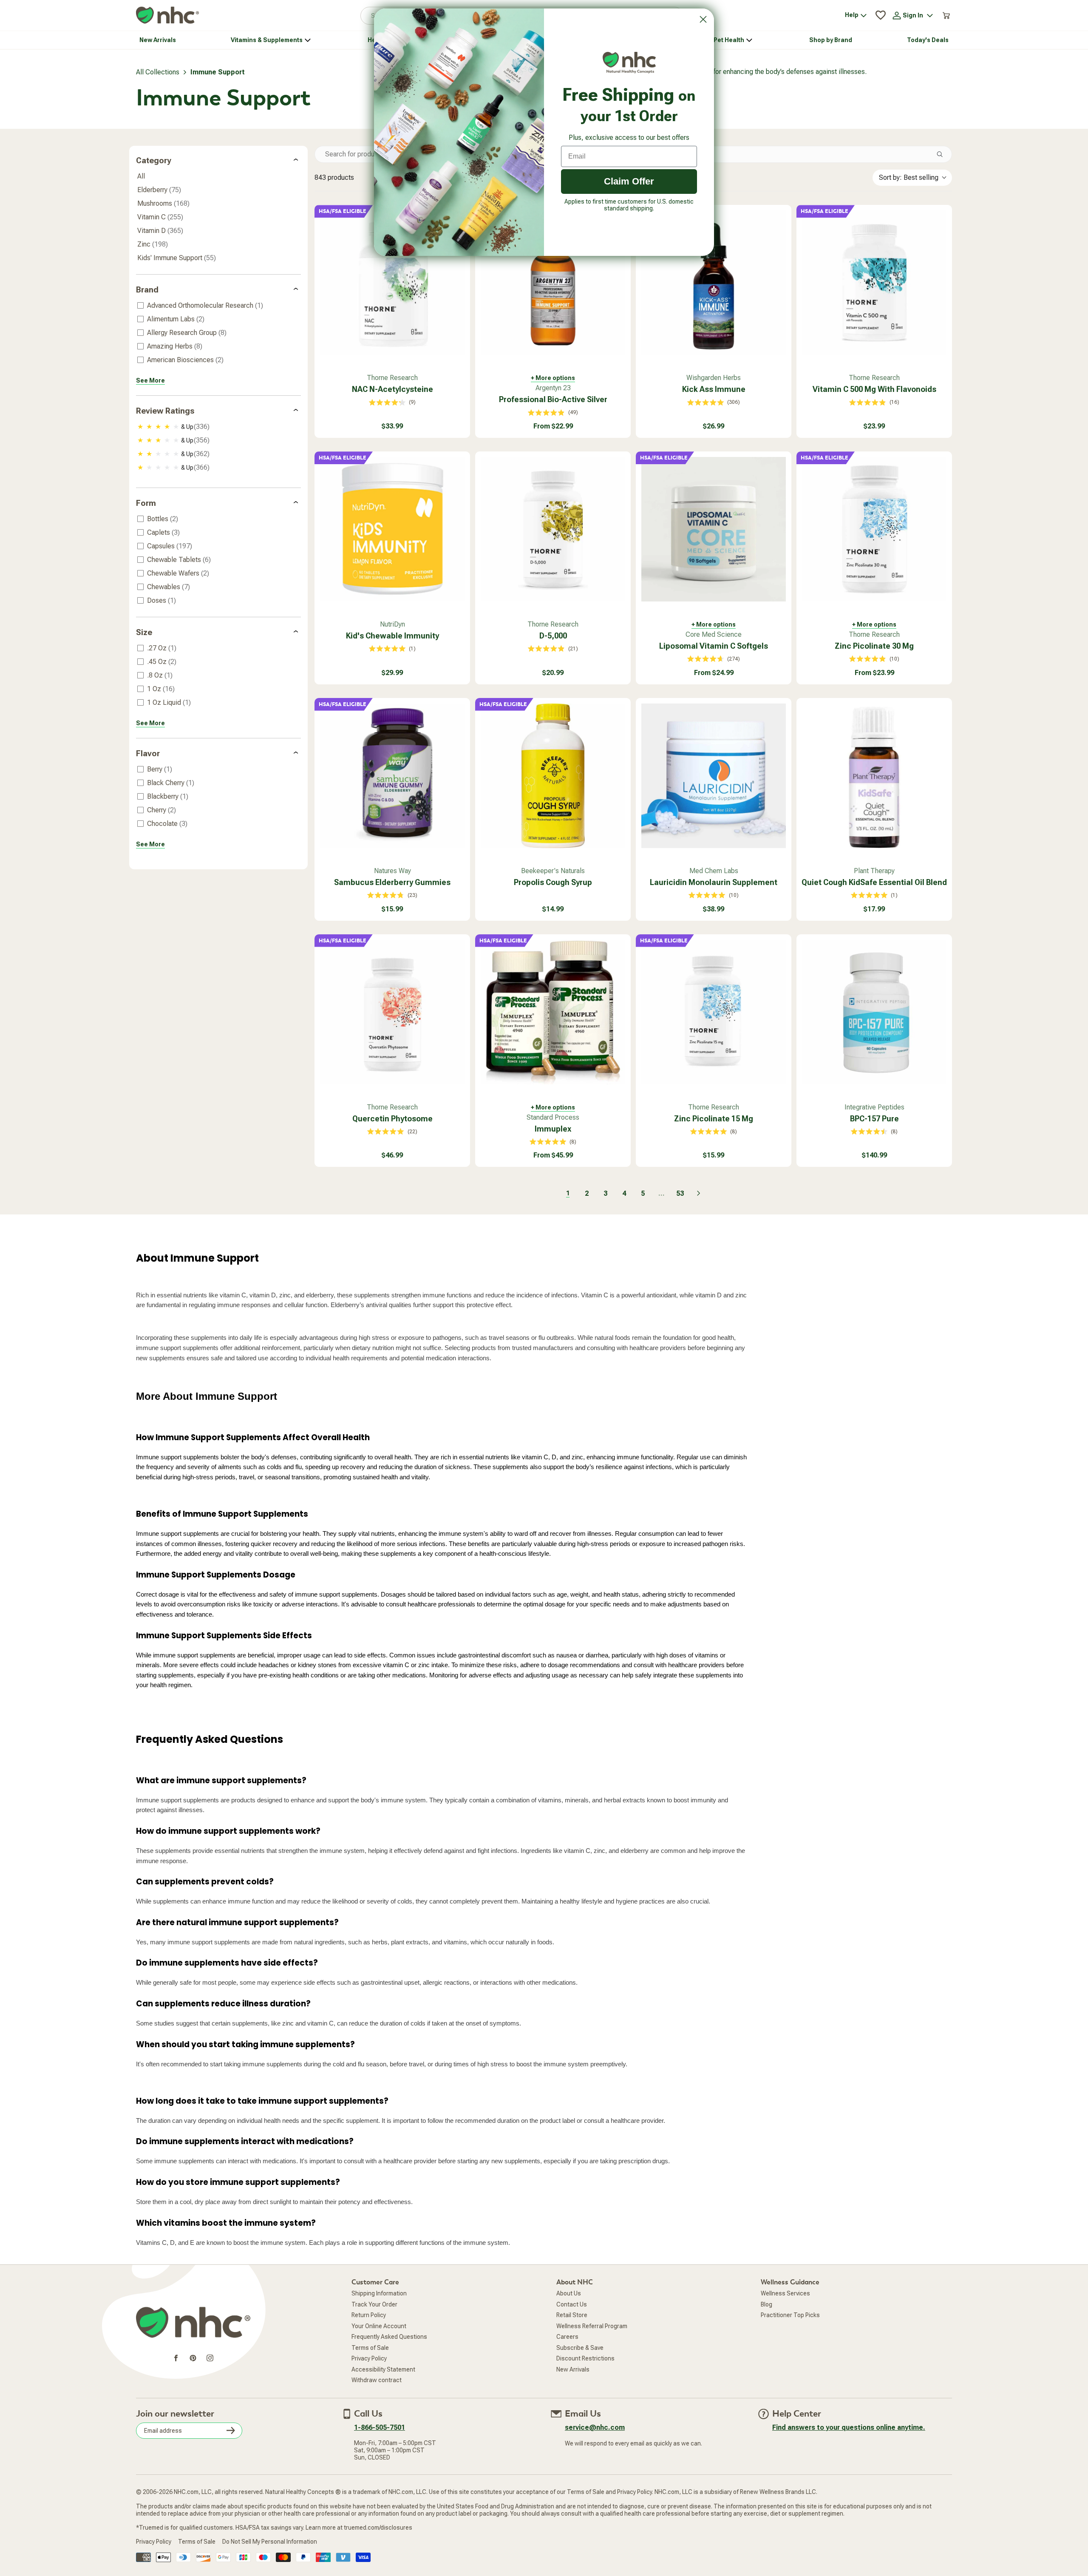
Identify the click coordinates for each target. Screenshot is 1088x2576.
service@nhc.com (595, 2427)
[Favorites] (881, 15)
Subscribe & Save (580, 2348)
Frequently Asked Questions (389, 2337)
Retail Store (572, 2315)
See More (150, 380)
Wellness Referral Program (592, 2326)
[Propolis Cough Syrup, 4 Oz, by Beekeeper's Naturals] (553, 776)
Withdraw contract (377, 2380)
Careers (567, 2337)
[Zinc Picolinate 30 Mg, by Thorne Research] (874, 529)
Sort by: (909, 177)
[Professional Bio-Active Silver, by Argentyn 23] (553, 283)
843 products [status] (334, 177)
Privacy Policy (369, 2358)
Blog (766, 2304)
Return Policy (369, 2315)
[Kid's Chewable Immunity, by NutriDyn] (392, 529)
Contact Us (572, 2304)
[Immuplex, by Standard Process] (553, 1012)
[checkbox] (217, 306)
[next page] (699, 1193)
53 (680, 1193)
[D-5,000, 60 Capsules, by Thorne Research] (553, 529)
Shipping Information (379, 2293)
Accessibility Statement (383, 2369)
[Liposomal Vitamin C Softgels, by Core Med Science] (714, 529)
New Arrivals (573, 2369)
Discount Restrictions (585, 2358)
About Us (569, 2293)
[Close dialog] (703, 19)
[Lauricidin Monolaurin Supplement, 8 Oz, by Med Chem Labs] (714, 776)
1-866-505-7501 (380, 2427)
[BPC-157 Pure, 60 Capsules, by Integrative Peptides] (874, 1012)
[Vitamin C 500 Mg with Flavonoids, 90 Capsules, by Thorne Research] (874, 283)
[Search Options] (943, 154)
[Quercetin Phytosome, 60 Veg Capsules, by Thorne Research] (392, 1012)
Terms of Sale (370, 2348)
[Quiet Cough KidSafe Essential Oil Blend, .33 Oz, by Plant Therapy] (874, 776)
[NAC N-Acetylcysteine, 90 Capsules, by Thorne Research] (392, 283)
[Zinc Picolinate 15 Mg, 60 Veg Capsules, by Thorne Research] (714, 1012)
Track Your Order (374, 2304)
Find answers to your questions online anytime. (849, 2427)
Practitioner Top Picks (790, 2315)
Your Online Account (379, 2326)
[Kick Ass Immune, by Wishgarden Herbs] (714, 283)
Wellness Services (785, 2293)
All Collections (158, 72)
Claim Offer (629, 181)
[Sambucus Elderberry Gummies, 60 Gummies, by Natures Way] (392, 776)
